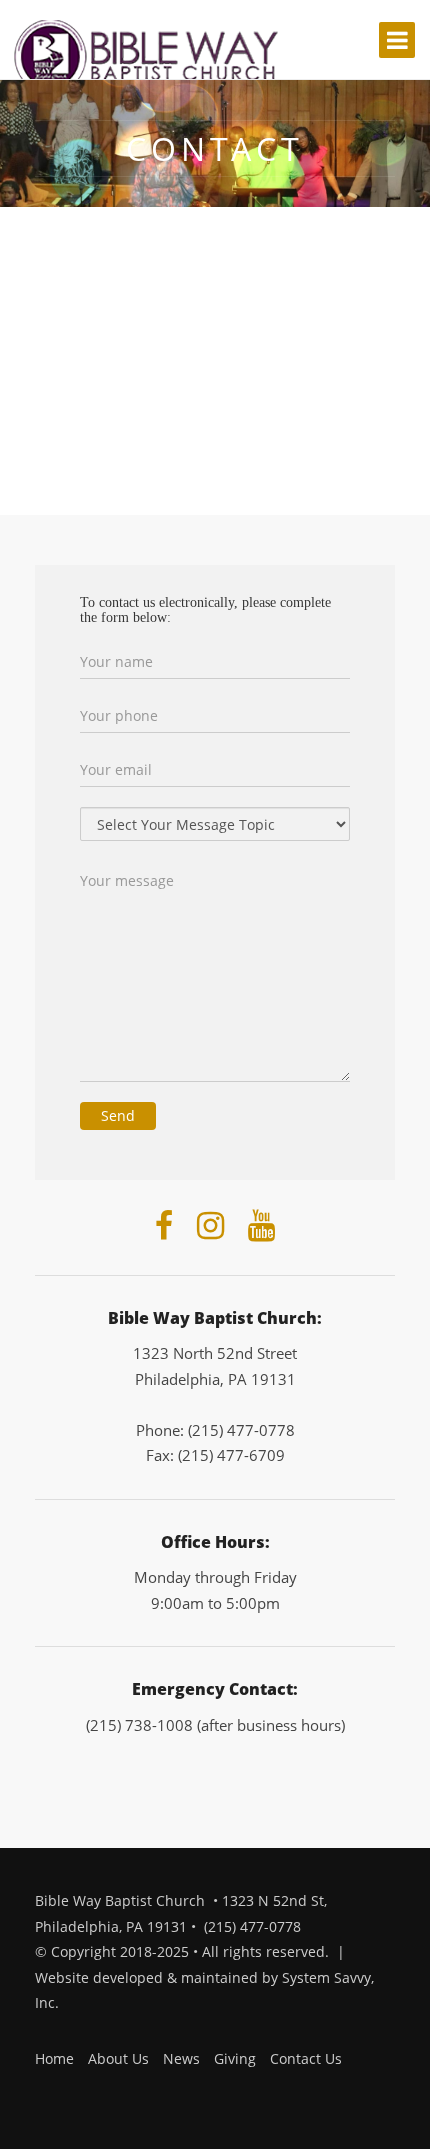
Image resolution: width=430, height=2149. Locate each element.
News (181, 2058)
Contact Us (306, 2058)
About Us (118, 2058)
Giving (235, 2058)
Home (54, 2058)
